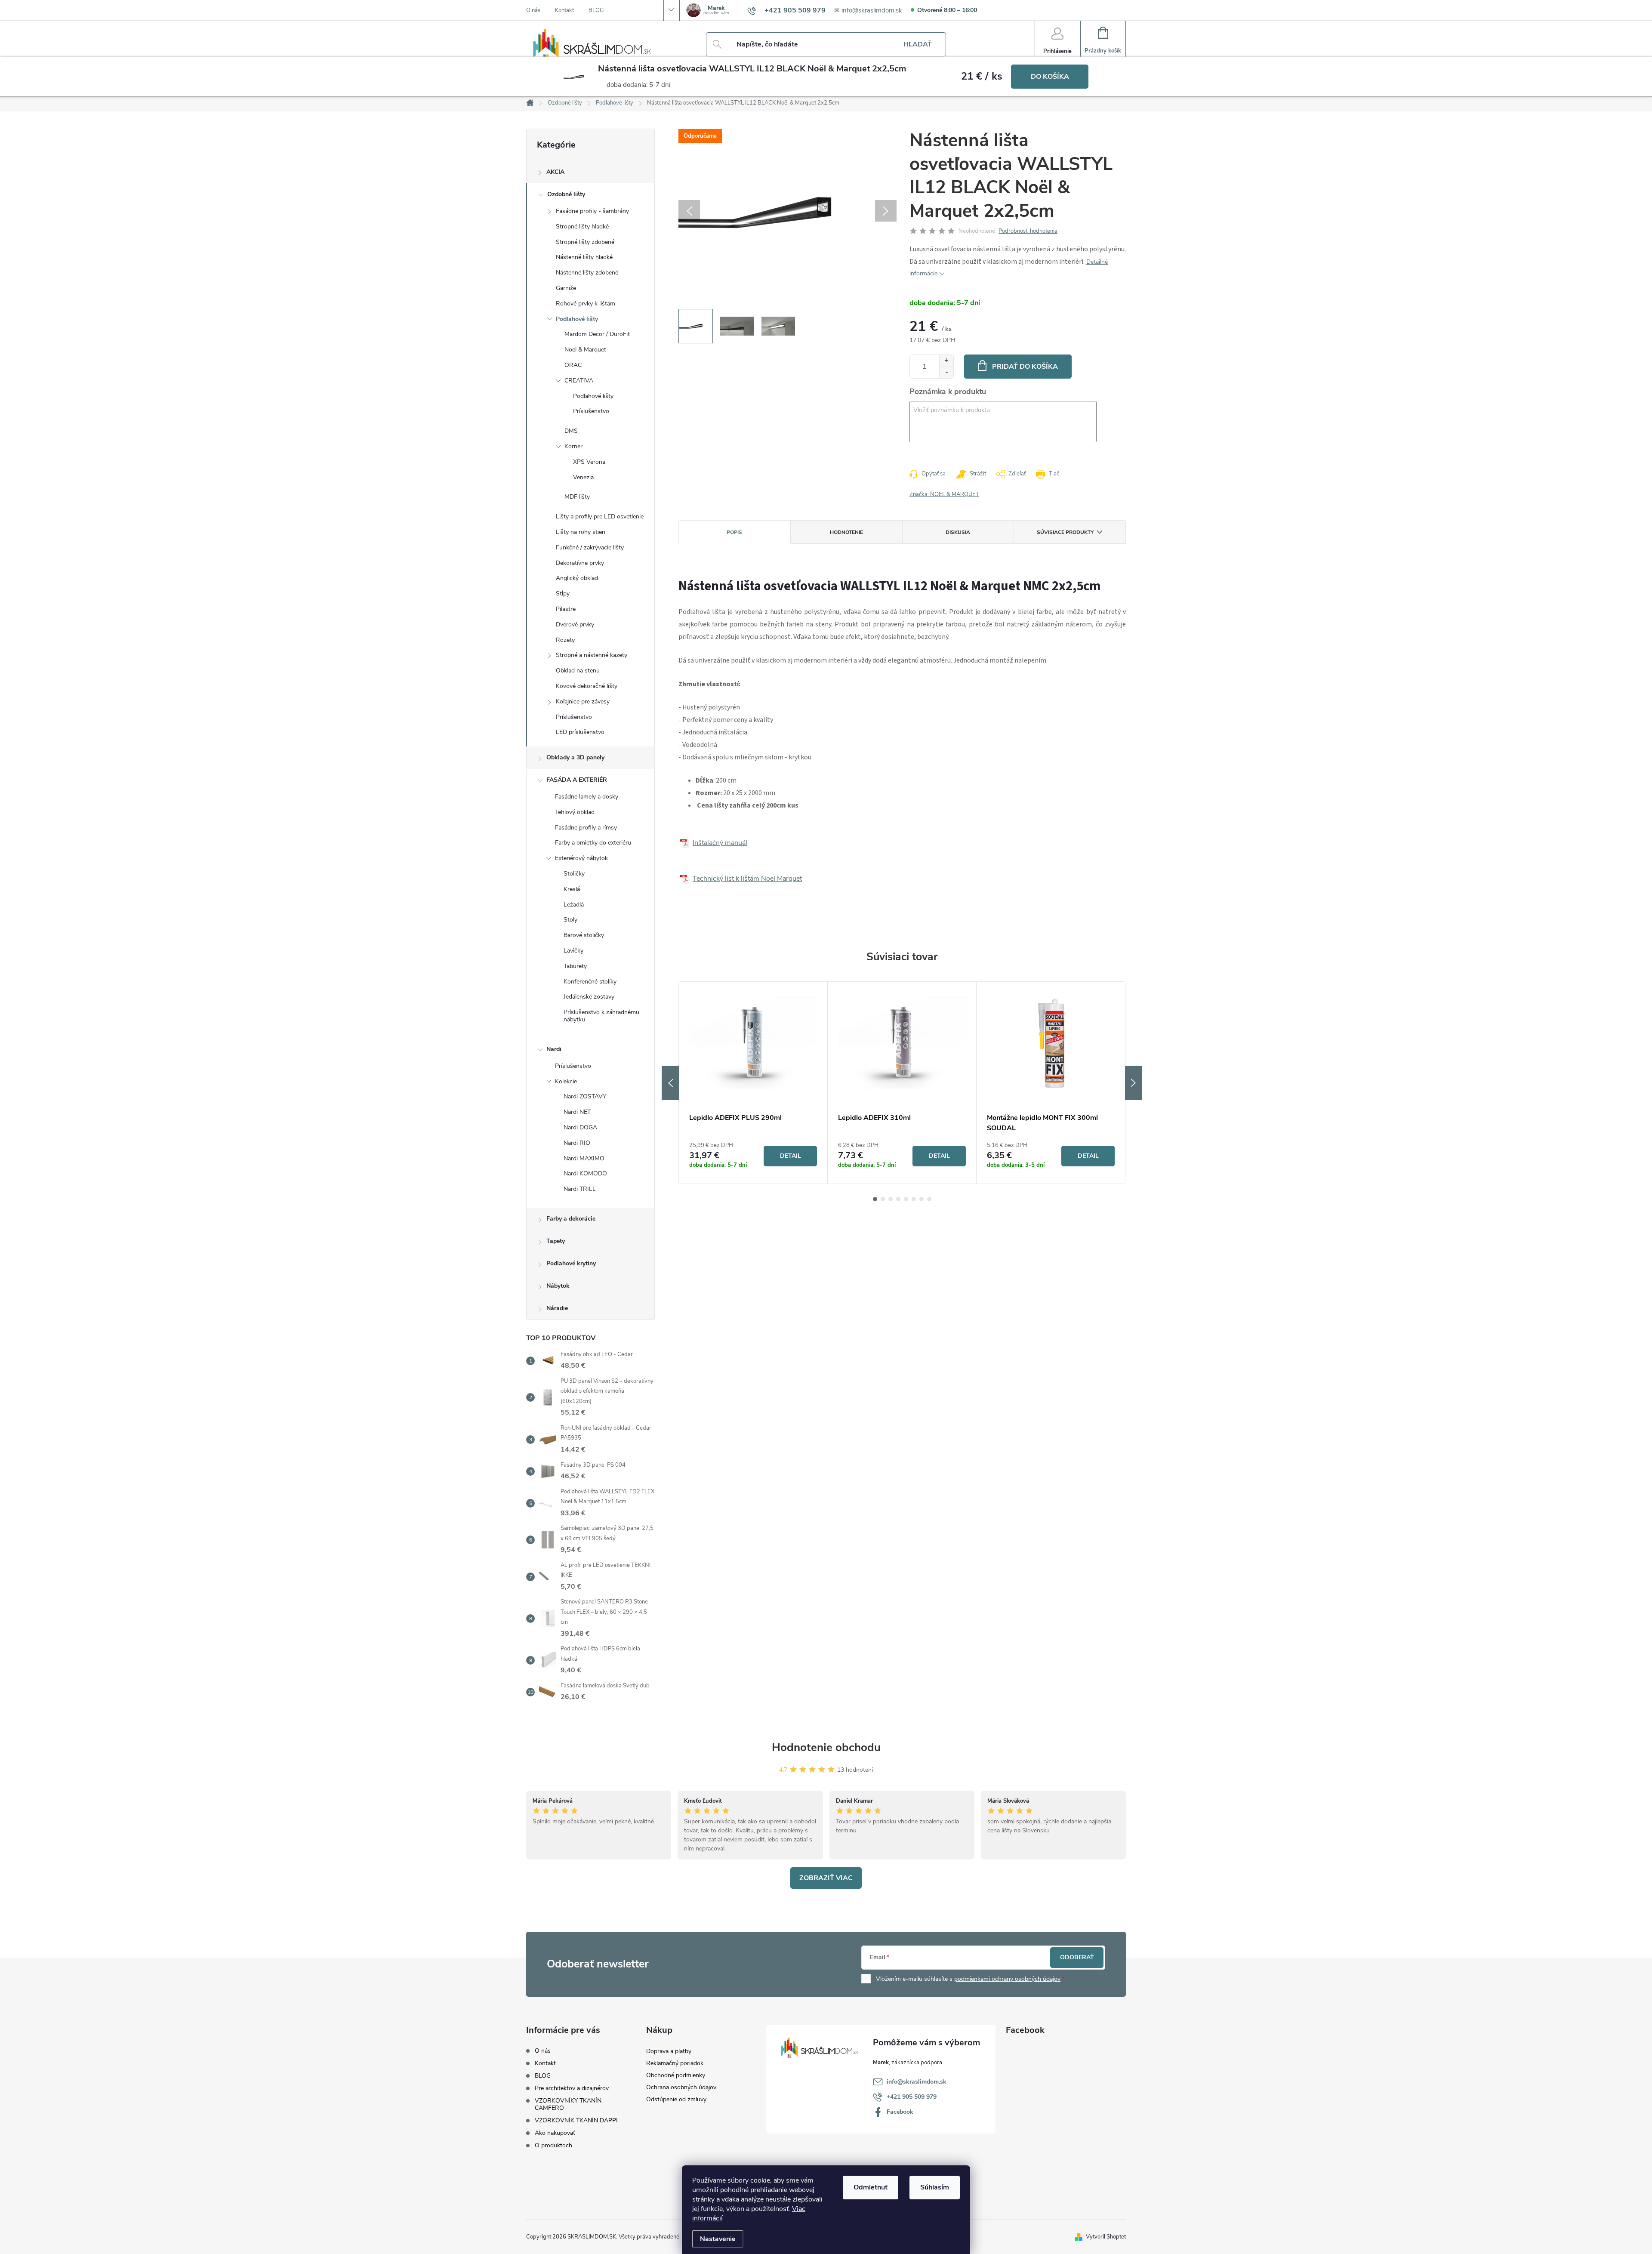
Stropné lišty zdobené (585, 242)
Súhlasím (935, 2187)
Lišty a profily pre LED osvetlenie (600, 516)
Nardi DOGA (580, 1127)
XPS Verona (589, 462)
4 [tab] (898, 1199)
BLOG (596, 10)
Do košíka (1050, 77)
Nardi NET (577, 1112)
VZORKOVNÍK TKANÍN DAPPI (576, 2120)
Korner (573, 446)
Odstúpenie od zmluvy (676, 2099)
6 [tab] (914, 1199)
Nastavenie (718, 2239)
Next (1134, 1083)
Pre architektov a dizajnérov (572, 2088)
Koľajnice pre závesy (583, 701)
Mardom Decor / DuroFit (597, 334)
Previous (670, 1083)
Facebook (900, 2112)
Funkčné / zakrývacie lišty (590, 547)
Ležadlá (574, 905)
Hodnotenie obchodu (826, 1747)
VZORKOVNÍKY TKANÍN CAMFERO (568, 2104)
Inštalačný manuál (720, 843)
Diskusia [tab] (958, 532)
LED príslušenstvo (580, 732)
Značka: (944, 494)
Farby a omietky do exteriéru (593, 843)
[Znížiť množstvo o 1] (946, 372)
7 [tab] (922, 1199)
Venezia (583, 477)
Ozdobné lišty (566, 194)
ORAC (573, 365)
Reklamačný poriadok (675, 2063)
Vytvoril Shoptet (1106, 2237)
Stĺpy (563, 594)
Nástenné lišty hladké (584, 257)
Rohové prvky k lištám (586, 304)
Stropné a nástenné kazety (592, 655)
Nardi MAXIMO (584, 1158)
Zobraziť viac (826, 1878)
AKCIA (555, 172)
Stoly (570, 920)
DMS (571, 431)
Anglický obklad (577, 578)
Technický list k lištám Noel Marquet (747, 879)
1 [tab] (875, 1199)
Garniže (566, 288)
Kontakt (564, 10)
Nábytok (558, 1286)
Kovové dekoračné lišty (587, 686)
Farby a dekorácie (571, 1219)
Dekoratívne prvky (580, 563)
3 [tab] (891, 1199)
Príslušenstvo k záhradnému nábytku (601, 1016)
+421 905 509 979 (912, 2097)
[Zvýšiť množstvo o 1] (946, 361)
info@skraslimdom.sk (917, 2082)
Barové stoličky (584, 935)
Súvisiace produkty (1065, 532)
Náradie (557, 1308)
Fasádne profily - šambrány (592, 211)
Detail (791, 1156)
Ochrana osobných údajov (681, 2087)
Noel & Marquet (585, 350)
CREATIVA (579, 381)
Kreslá (572, 889)
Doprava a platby (669, 2051)
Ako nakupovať (555, 2133)
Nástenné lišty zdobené (587, 273)
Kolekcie (566, 1081)
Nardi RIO (577, 1143)
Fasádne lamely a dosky (587, 797)
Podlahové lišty (577, 319)
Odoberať (1077, 1957)
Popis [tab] (734, 532)
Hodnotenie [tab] (846, 532)
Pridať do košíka (1025, 367)
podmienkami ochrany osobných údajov (1007, 1979)
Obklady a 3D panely (575, 757)
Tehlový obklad (575, 812)
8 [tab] (929, 1199)
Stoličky (574, 874)
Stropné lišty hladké (582, 227)
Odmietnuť (871, 2187)
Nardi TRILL (580, 1189)
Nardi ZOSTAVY (585, 1096)
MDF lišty (577, 497)
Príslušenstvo (591, 411)
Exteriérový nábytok (581, 858)
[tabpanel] (753, 1083)
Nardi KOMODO (585, 1173)
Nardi (554, 1049)
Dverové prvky (575, 624)
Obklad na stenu (578, 671)
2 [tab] (883, 1199)
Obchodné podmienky (676, 2075)
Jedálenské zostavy (589, 997)
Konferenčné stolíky (590, 982)
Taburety (575, 966)
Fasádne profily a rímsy (586, 828)
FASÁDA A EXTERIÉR (577, 780)
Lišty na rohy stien (581, 532)
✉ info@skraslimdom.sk (868, 10)
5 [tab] (906, 1199)
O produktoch (553, 2145)
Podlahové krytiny (571, 1263)
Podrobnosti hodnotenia (1028, 231)
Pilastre (566, 609)
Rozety (565, 640)
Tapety (556, 1241)
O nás (533, 10)
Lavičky (573, 951)
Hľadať (918, 44)
